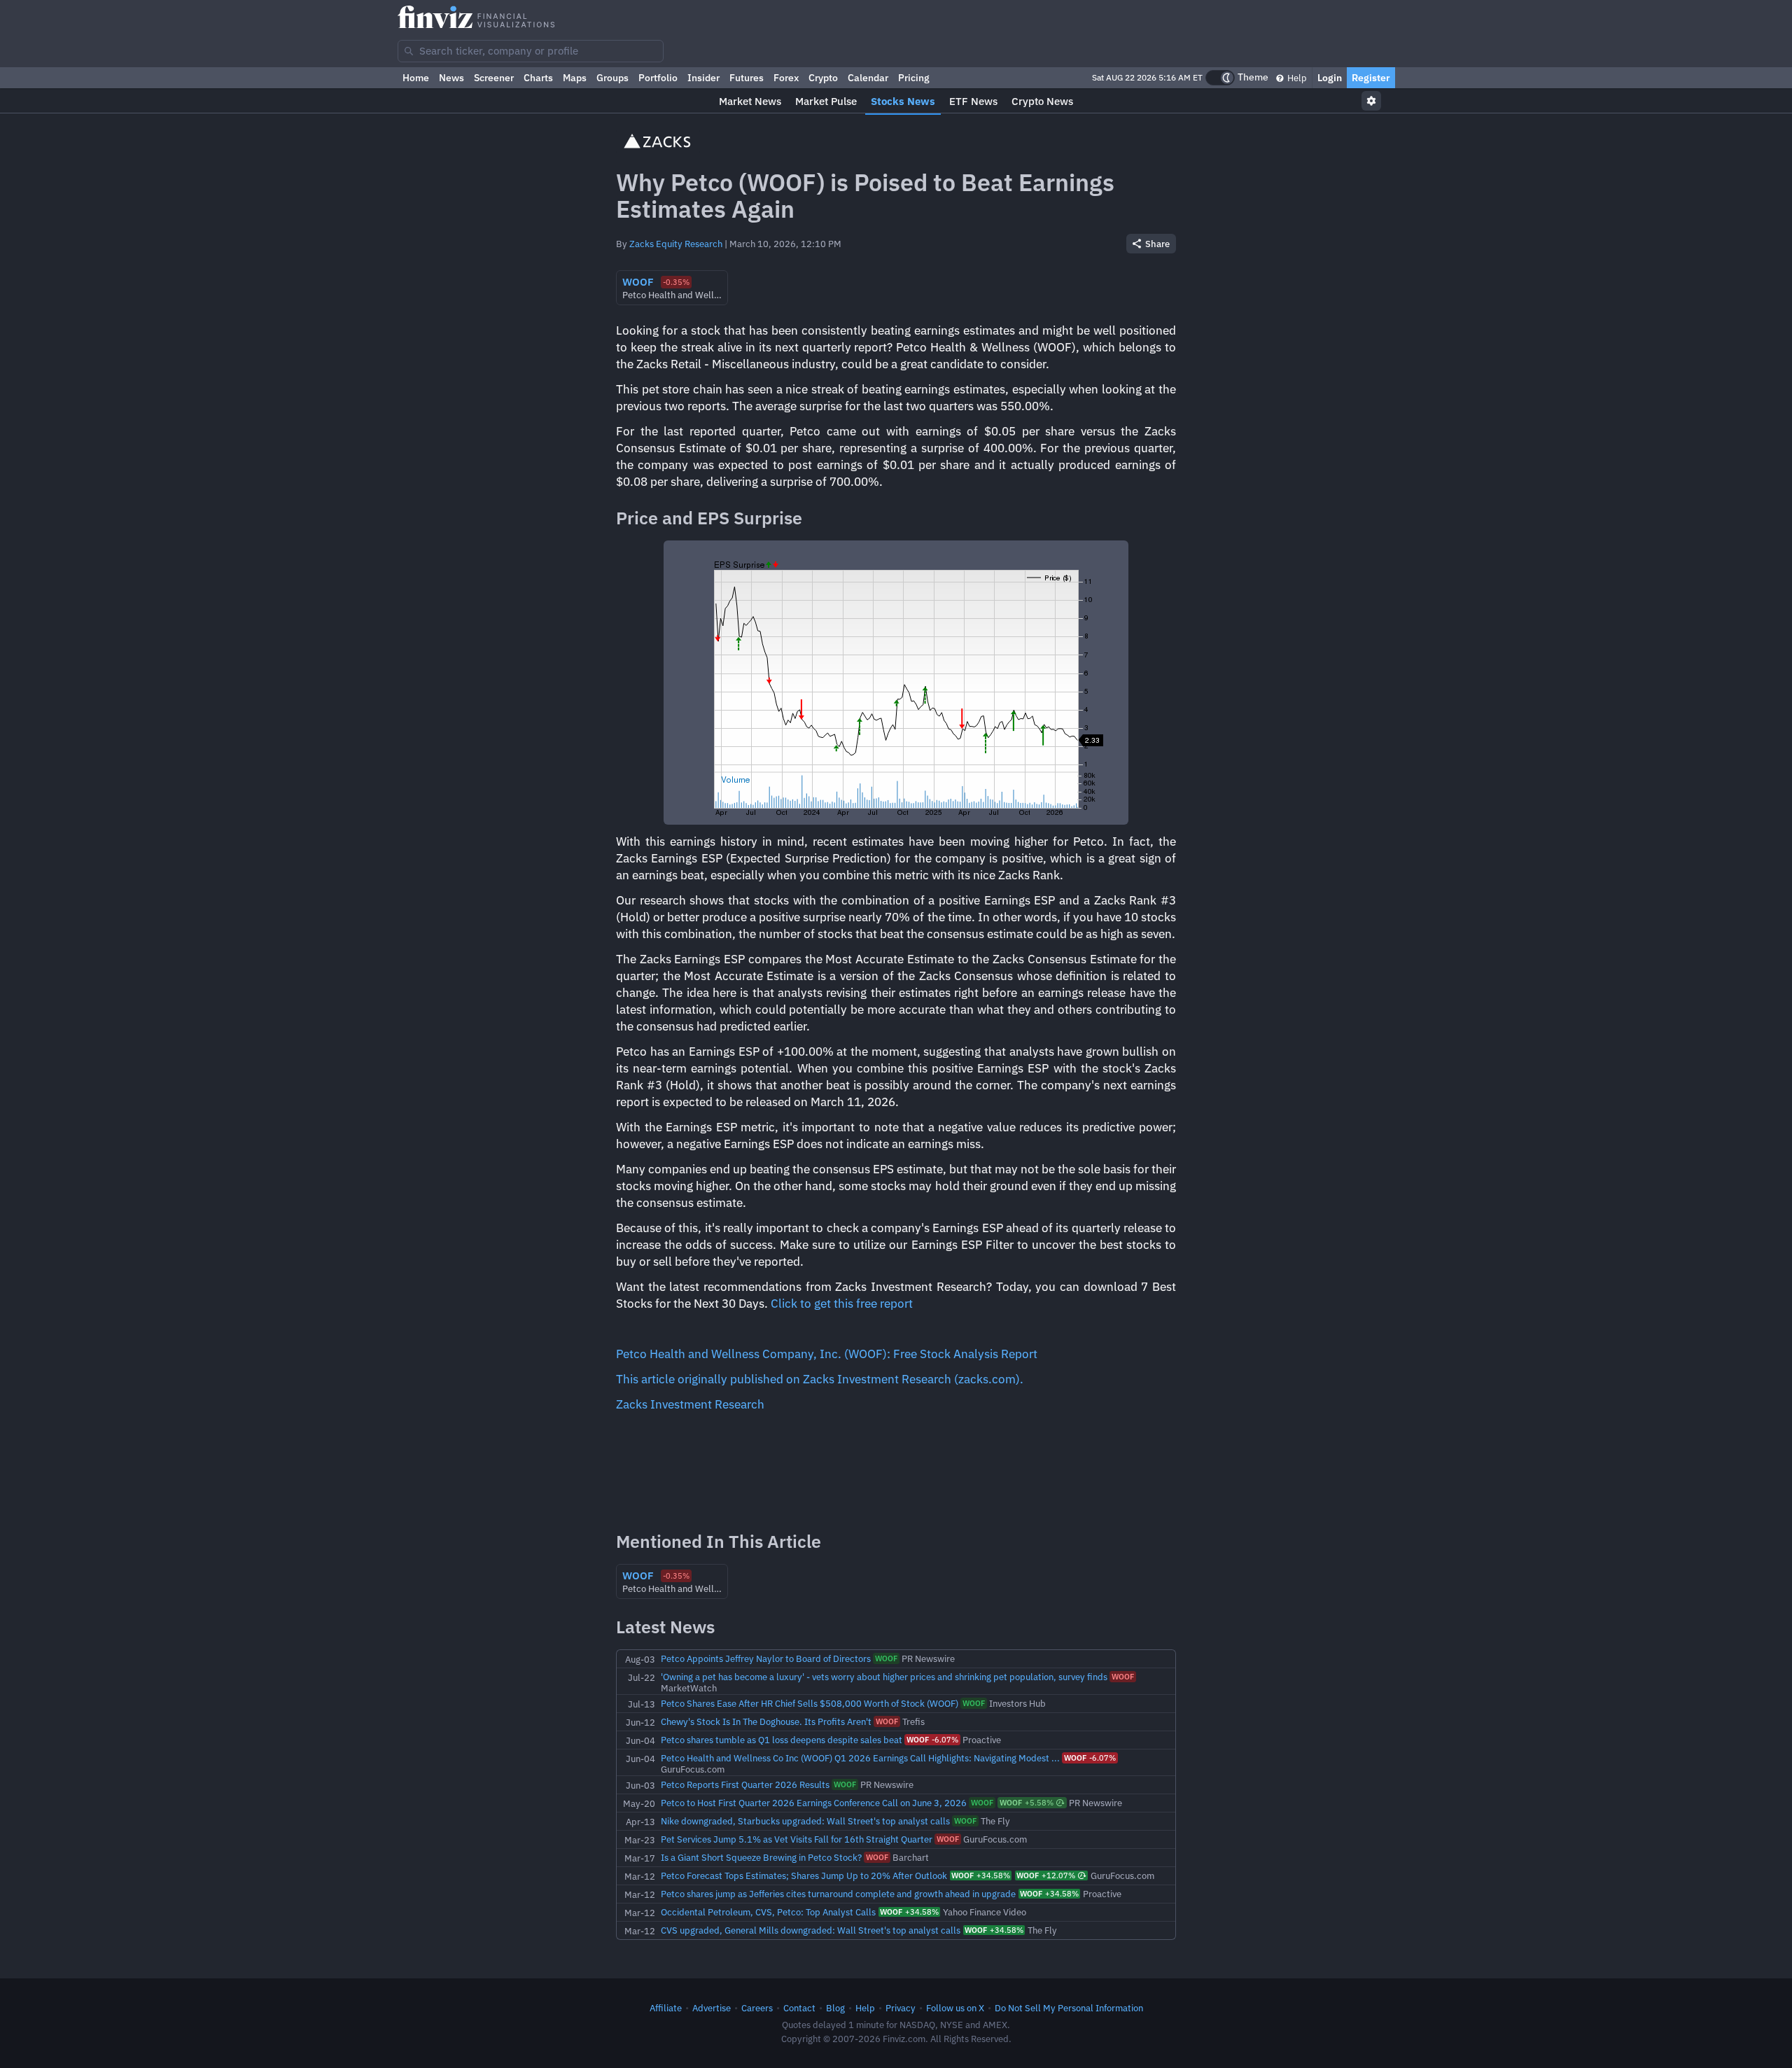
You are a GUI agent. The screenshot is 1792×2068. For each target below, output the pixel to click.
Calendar (868, 78)
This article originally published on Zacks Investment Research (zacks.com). (820, 1379)
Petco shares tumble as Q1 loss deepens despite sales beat (782, 1740)
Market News (750, 101)
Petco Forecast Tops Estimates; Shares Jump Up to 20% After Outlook (804, 1875)
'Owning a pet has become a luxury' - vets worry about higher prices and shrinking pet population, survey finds (884, 1677)
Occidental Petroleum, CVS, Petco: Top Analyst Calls (768, 1912)
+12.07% (1046, 1875)
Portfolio (658, 78)
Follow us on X (955, 2008)
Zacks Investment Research (690, 1404)
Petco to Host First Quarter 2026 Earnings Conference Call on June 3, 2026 (814, 1803)
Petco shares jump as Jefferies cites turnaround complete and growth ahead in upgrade (838, 1894)
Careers (757, 2008)
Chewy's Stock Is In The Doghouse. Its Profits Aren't (766, 1721)
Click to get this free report (842, 1304)
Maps (575, 78)
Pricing (914, 78)
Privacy (901, 2008)
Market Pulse (826, 101)
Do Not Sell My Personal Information (1069, 2008)
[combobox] (531, 51)
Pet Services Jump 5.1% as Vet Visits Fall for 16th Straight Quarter (797, 1839)
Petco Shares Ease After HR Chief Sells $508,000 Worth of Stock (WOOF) (810, 1703)
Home (416, 78)
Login (1330, 78)
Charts (538, 78)
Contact (799, 2008)
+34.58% (981, 1875)
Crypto (823, 78)
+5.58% (1027, 1803)
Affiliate (666, 2008)
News (451, 78)
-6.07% (932, 1740)
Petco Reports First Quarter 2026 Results (745, 1784)
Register (1371, 78)
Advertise (712, 2008)
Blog (835, 2008)
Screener (494, 78)
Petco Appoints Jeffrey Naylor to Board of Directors (766, 1658)
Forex (786, 78)
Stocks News (903, 101)
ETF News (973, 101)
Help (1296, 78)
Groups (612, 78)
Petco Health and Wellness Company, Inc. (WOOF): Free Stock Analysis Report (827, 1354)
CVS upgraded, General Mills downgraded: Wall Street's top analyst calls (811, 1930)
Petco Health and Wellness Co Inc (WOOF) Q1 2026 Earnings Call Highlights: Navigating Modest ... (860, 1758)
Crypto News (1042, 101)
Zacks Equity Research (676, 244)
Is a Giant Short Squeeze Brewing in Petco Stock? (761, 1857)
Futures (747, 78)
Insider (703, 78)
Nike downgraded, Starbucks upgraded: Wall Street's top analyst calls (805, 1821)
